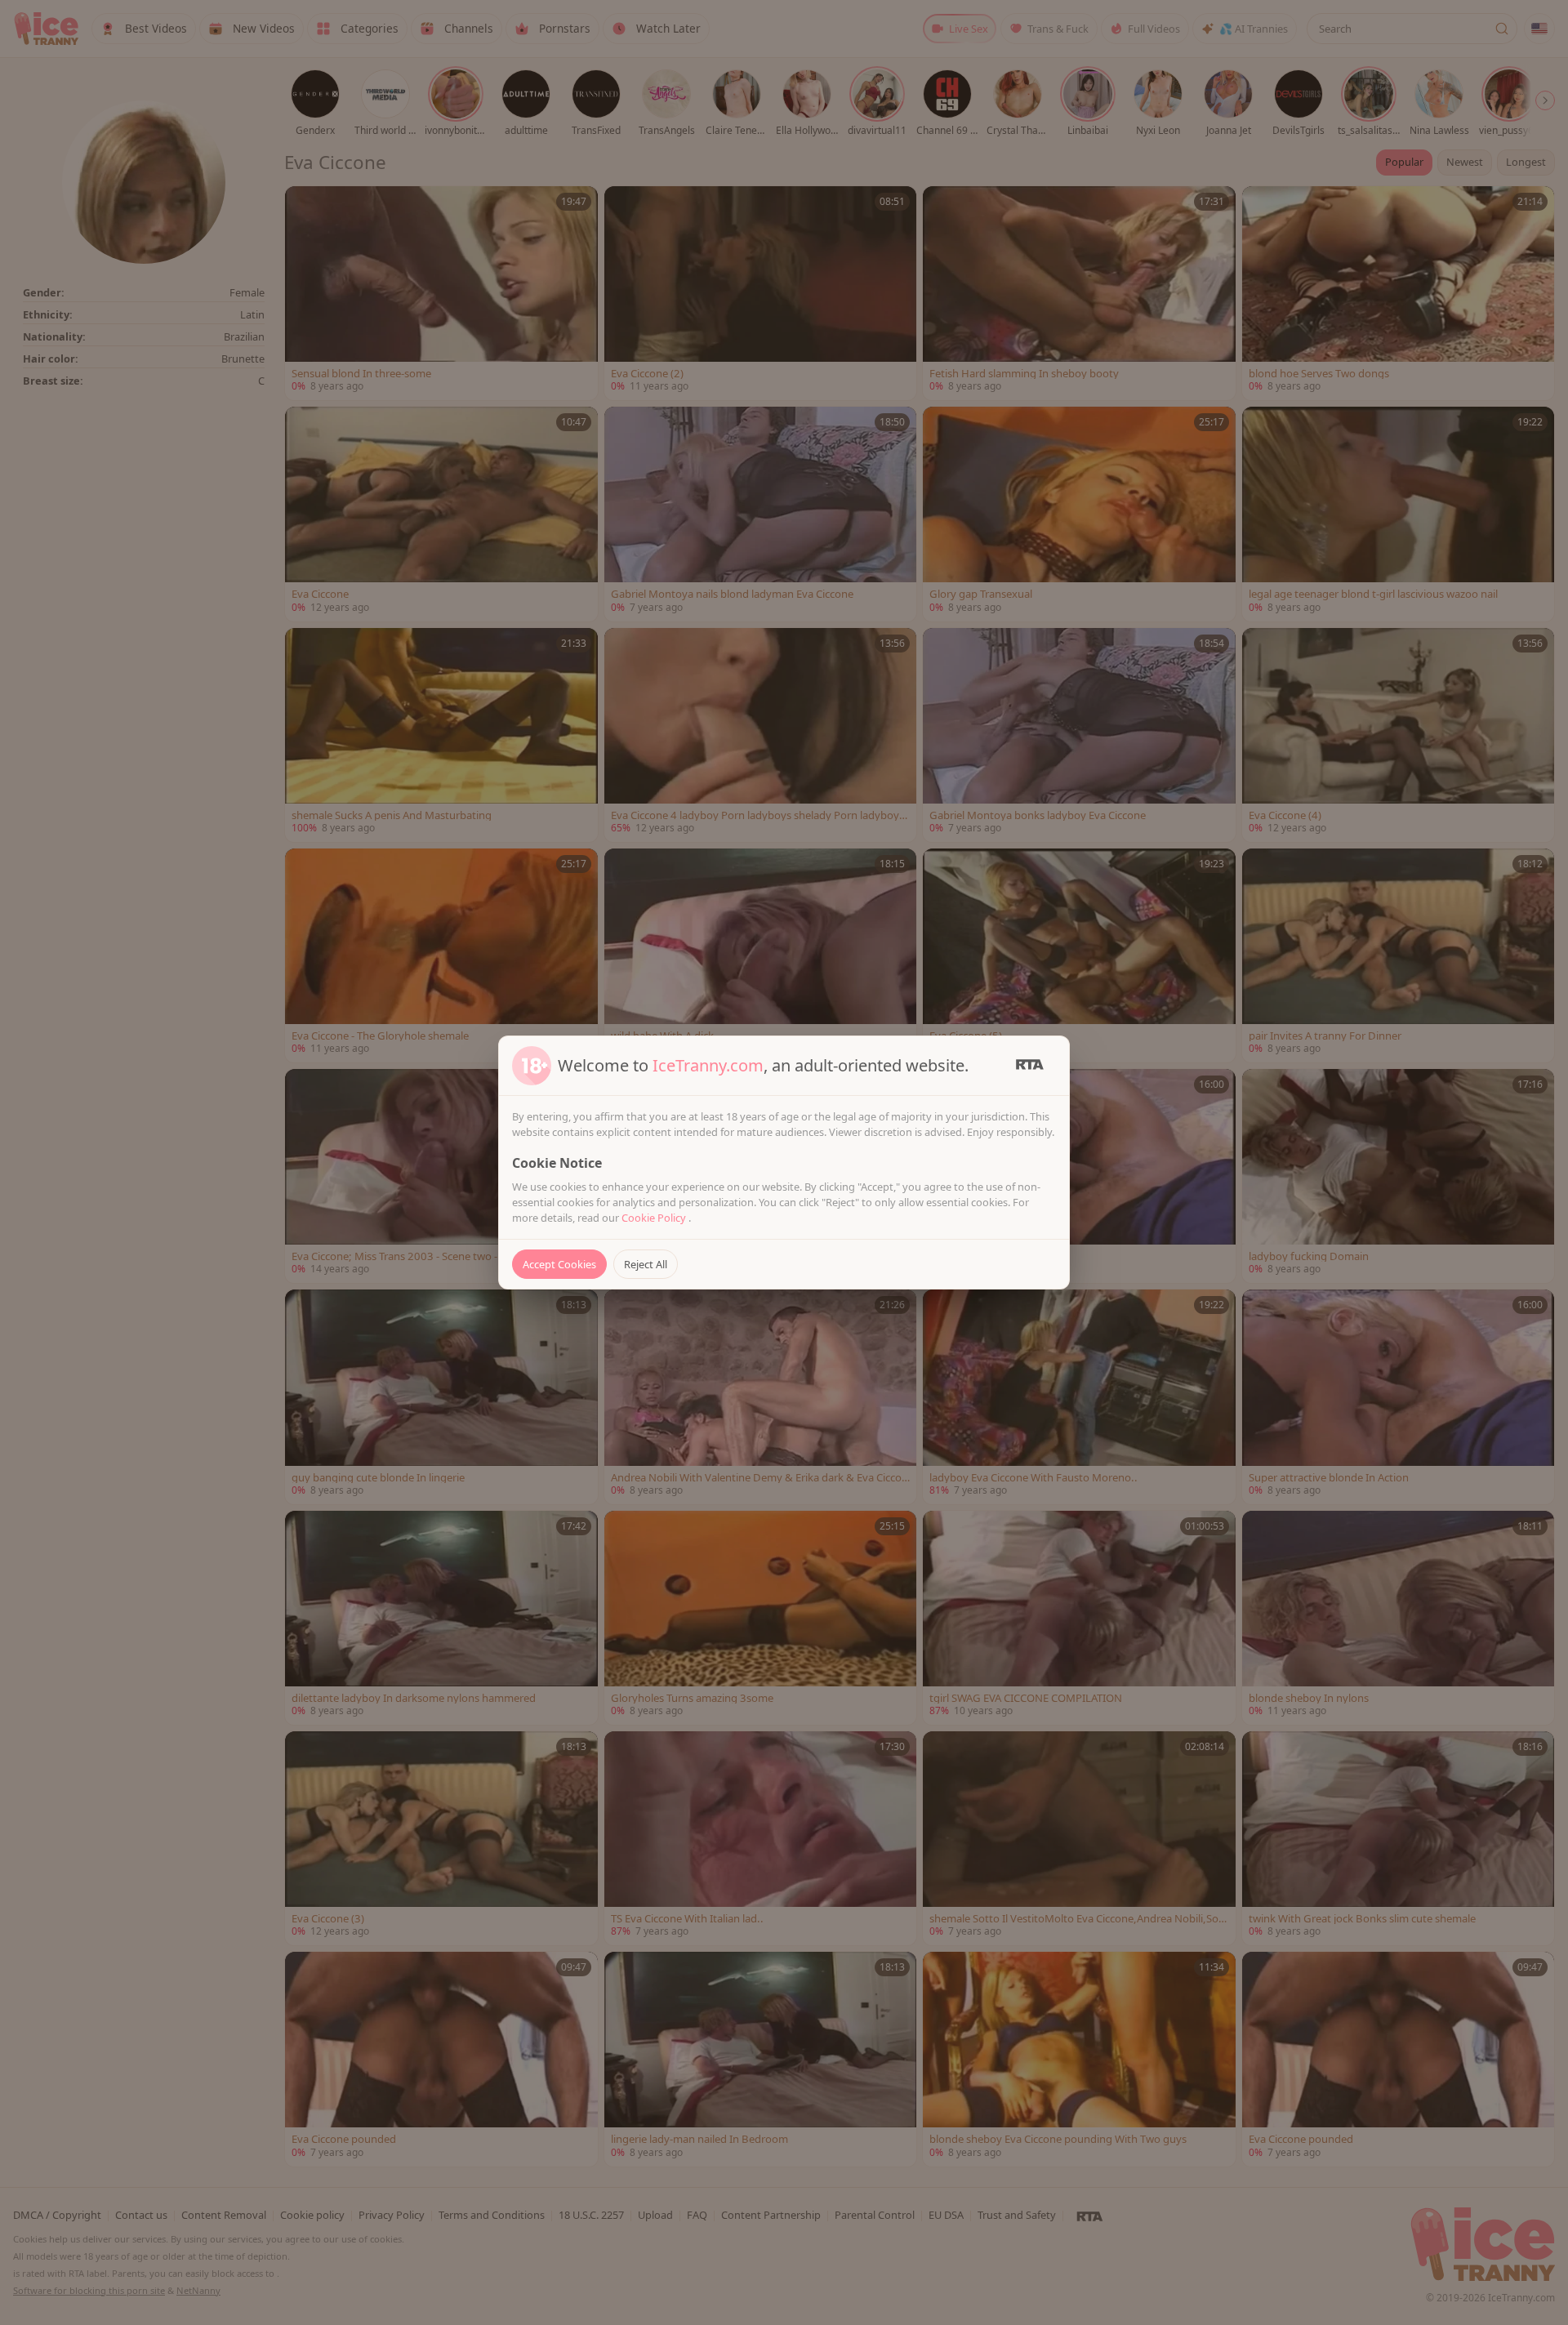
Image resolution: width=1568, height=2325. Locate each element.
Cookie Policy (655, 1218)
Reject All (646, 1264)
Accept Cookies (559, 1264)
